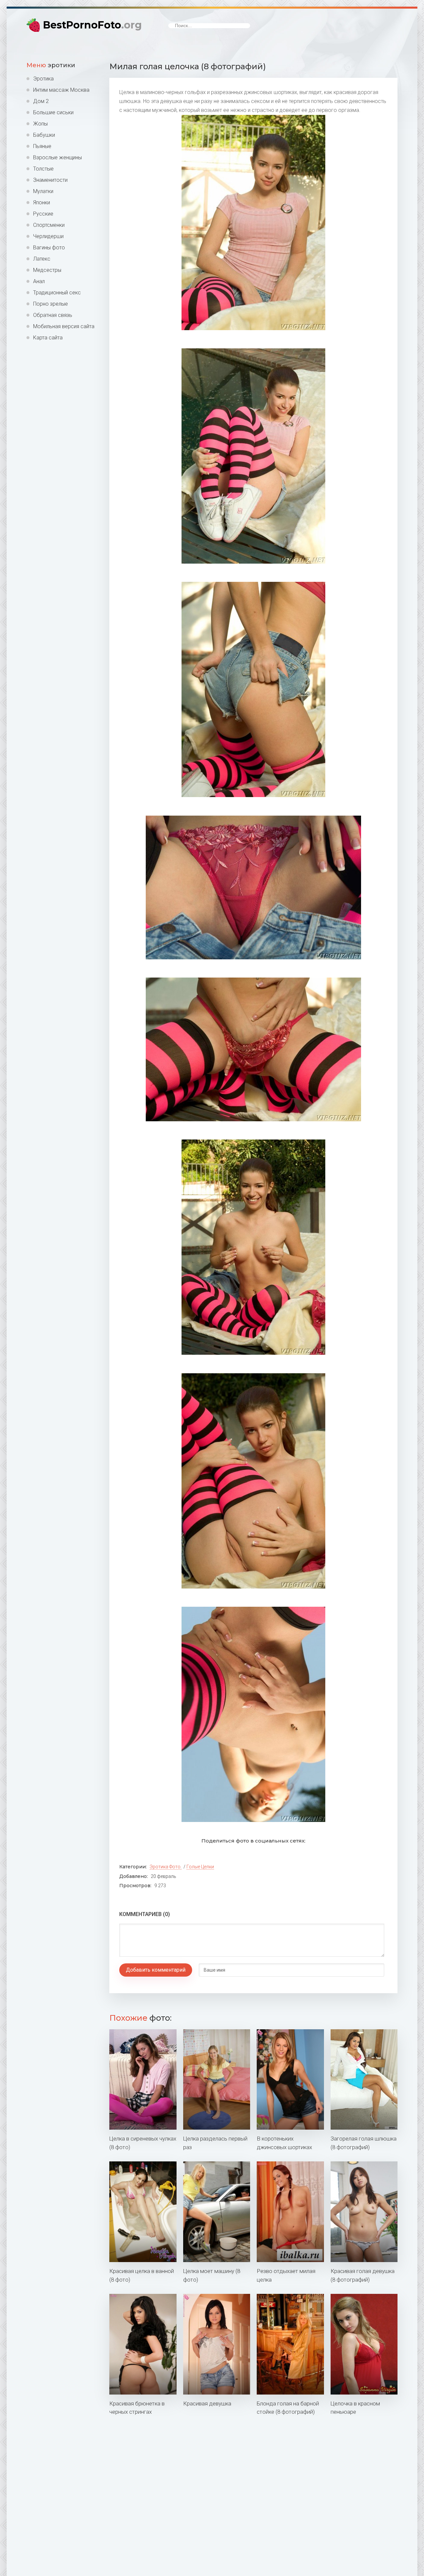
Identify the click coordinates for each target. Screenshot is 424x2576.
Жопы (40, 124)
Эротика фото (165, 1867)
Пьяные (42, 146)
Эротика (43, 79)
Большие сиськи (53, 112)
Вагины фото (49, 248)
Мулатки (43, 191)
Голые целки (200, 1867)
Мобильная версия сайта (64, 326)
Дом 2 (41, 101)
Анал (39, 281)
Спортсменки (49, 225)
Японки (42, 202)
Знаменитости (50, 180)
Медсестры (47, 270)
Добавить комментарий (156, 1970)
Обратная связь (53, 315)
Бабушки (44, 135)
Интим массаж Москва (61, 90)
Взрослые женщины (57, 157)
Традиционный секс (57, 293)
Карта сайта (48, 338)
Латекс (42, 259)
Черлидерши (48, 236)
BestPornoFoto (92, 25)
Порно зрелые (51, 304)
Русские (43, 214)
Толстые (43, 169)
